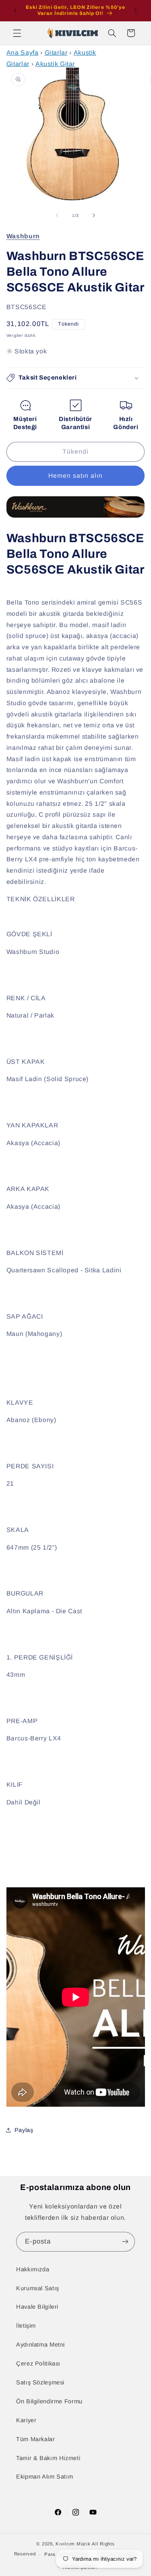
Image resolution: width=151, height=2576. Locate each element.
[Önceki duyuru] (15, 10)
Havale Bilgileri (37, 2307)
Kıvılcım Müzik (73, 2544)
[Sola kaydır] (57, 215)
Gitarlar (56, 53)
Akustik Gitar (55, 64)
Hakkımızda (33, 2269)
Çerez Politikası (38, 2363)
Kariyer (26, 2420)
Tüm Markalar (36, 2439)
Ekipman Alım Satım (44, 2477)
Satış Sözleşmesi (40, 2382)
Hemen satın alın (76, 476)
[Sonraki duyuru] (136, 10)
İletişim (26, 2326)
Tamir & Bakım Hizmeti (48, 2458)
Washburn (23, 236)
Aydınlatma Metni (40, 2345)
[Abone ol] (125, 2242)
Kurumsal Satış (38, 2288)
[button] (17, 33)
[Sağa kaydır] (94, 215)
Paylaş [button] (24, 2130)
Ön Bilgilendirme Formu (49, 2401)
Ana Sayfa (23, 53)
